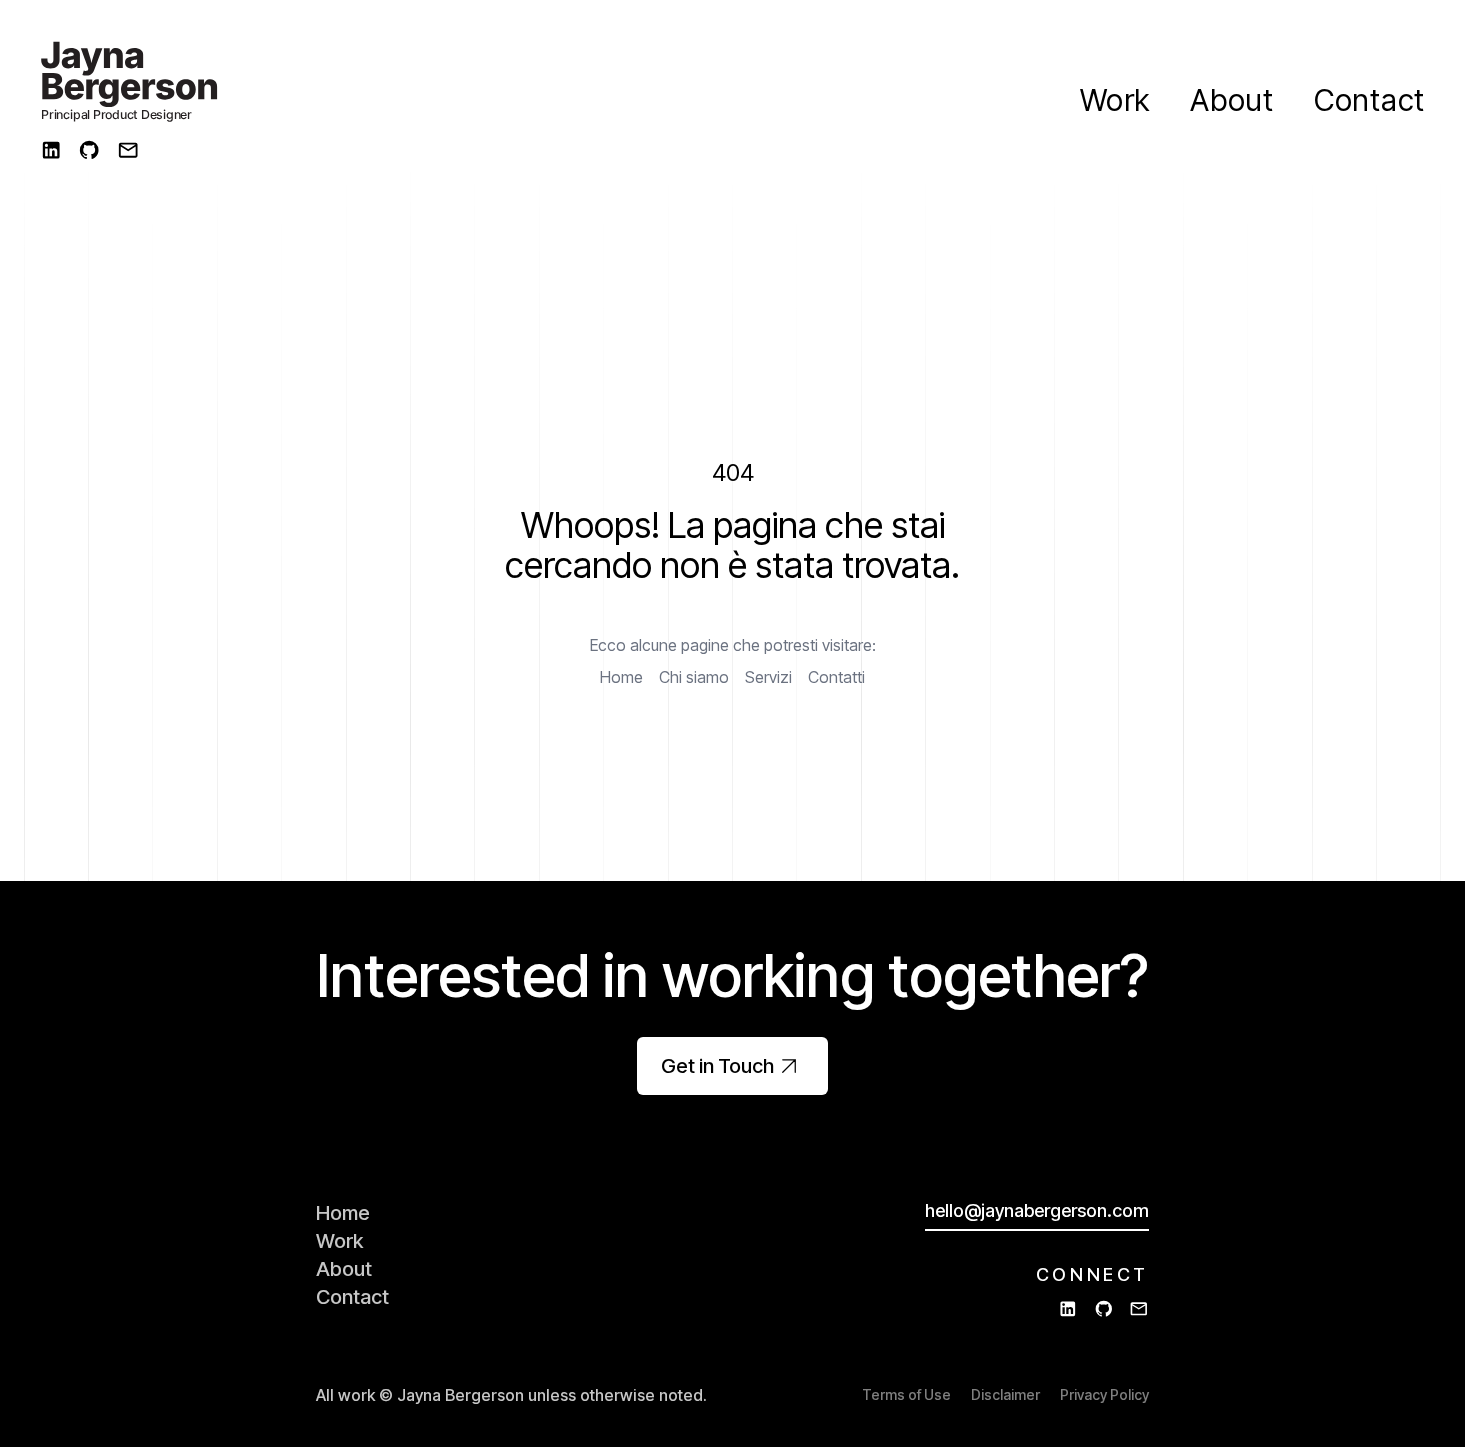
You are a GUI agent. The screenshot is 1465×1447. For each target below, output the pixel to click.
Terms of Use (906, 1394)
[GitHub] (89, 150)
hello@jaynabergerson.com (1037, 1210)
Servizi (768, 677)
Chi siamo (694, 677)
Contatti (836, 677)
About (1232, 100)
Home (621, 677)
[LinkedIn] (51, 150)
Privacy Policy (1104, 1394)
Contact (1369, 100)
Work (1115, 100)
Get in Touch (717, 1066)
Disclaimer (1005, 1394)
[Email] (128, 150)
